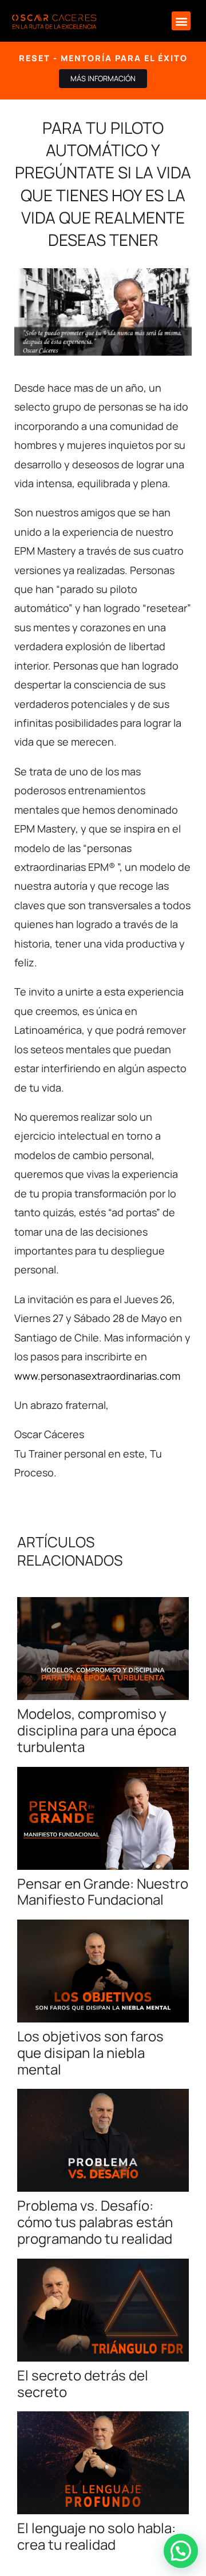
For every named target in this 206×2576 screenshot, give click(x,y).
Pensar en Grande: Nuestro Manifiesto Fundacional (103, 1892)
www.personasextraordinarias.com (97, 1376)
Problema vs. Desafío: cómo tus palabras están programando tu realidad (95, 2222)
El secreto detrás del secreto (83, 2383)
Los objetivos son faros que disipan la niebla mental (90, 2053)
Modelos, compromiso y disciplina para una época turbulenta (97, 1730)
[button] (181, 21)
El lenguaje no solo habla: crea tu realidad (96, 2536)
